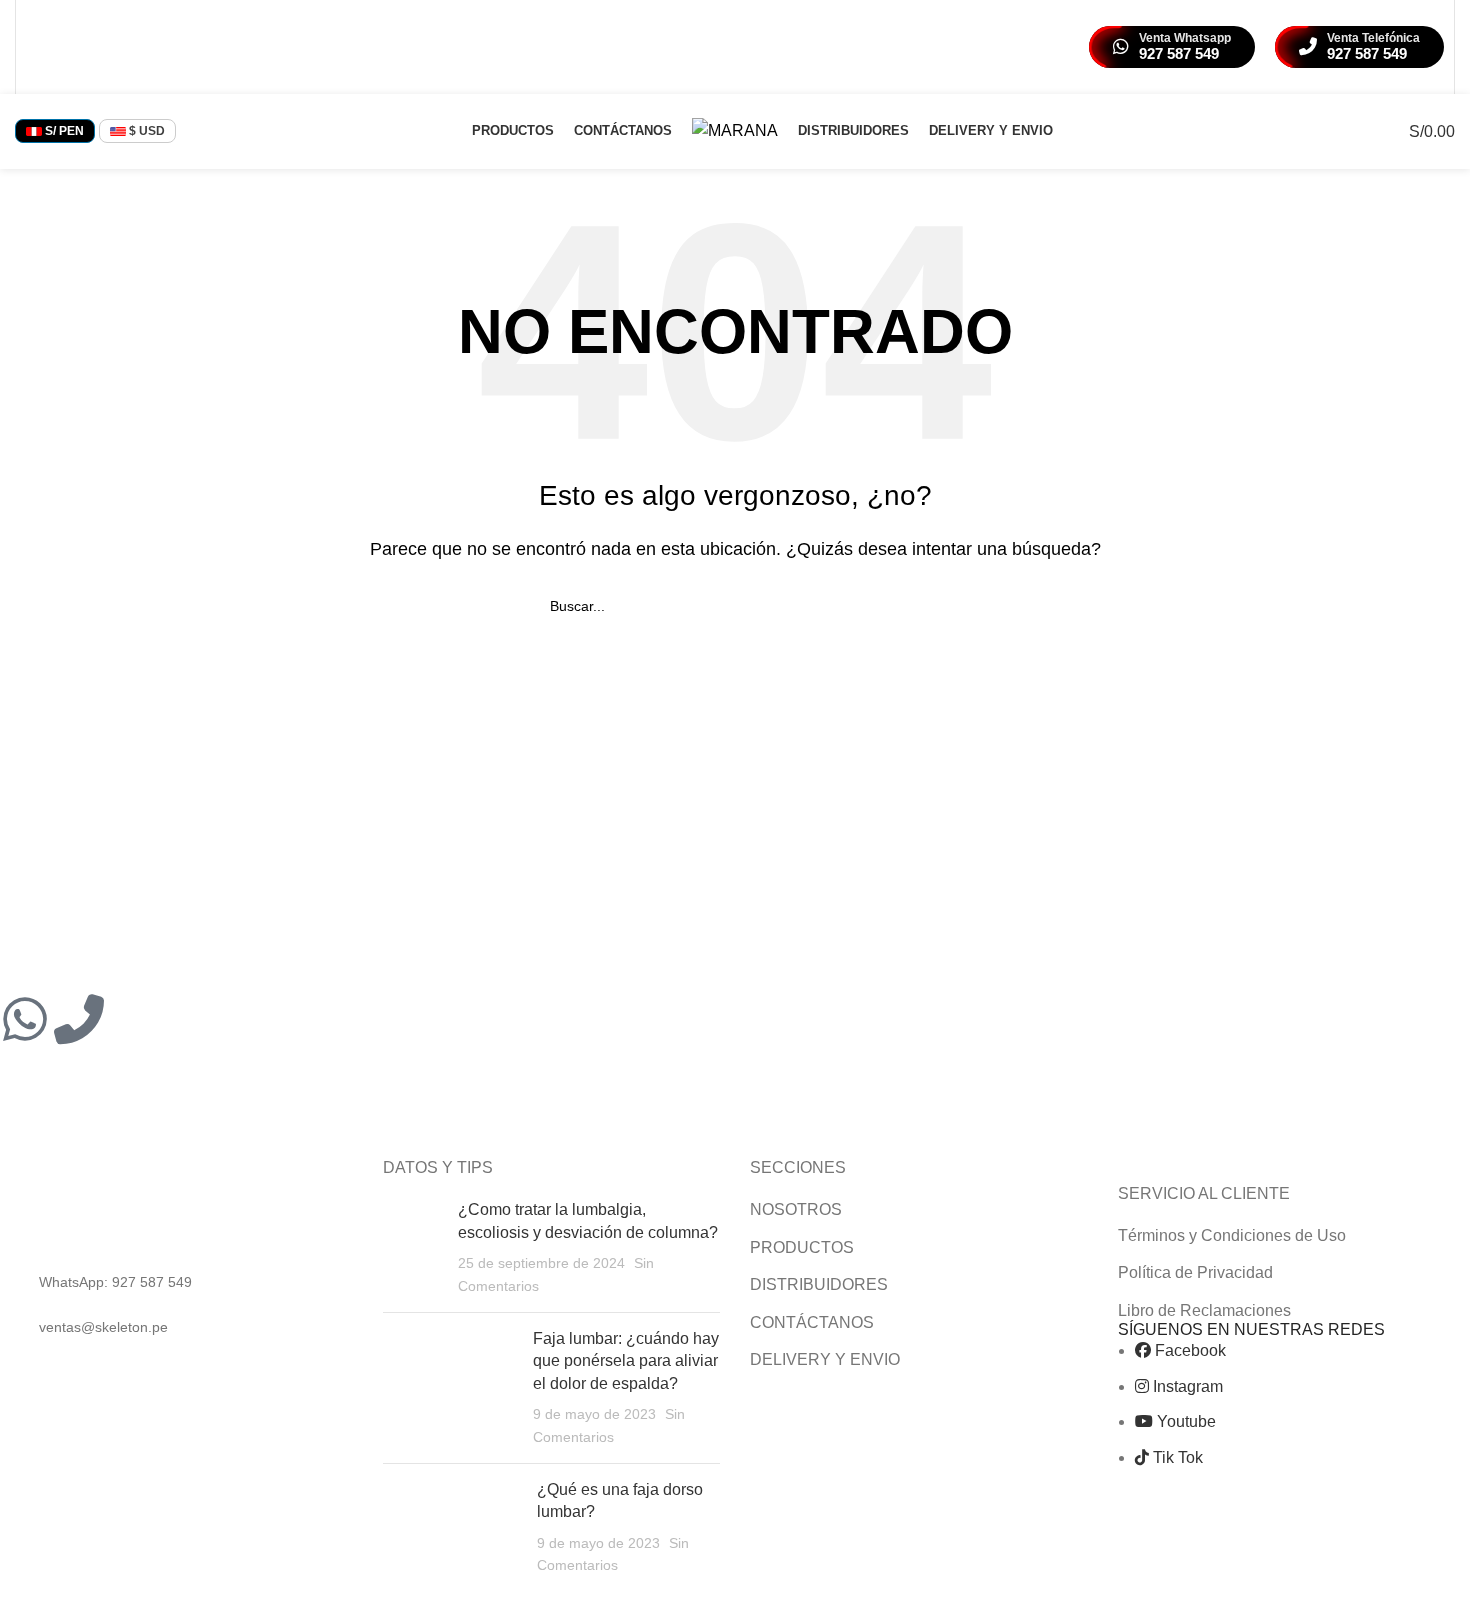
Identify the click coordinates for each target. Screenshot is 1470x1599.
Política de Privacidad (1195, 1272)
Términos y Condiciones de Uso (1232, 1235)
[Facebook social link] (38, 46)
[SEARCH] (912, 606)
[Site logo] (735, 129)
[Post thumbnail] (413, 1248)
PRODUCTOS (802, 1247)
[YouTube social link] (89, 46)
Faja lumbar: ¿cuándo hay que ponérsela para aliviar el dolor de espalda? (626, 1361)
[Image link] (143, 1205)
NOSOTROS (796, 1209)
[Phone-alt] (79, 1019)
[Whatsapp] (25, 1019)
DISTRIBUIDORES (819, 1284)
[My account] (1350, 131)
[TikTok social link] (114, 46)
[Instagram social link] (63, 46)
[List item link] (184, 1282)
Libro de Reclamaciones (1204, 1310)
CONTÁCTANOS (812, 1322)
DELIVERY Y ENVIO (825, 1359)
